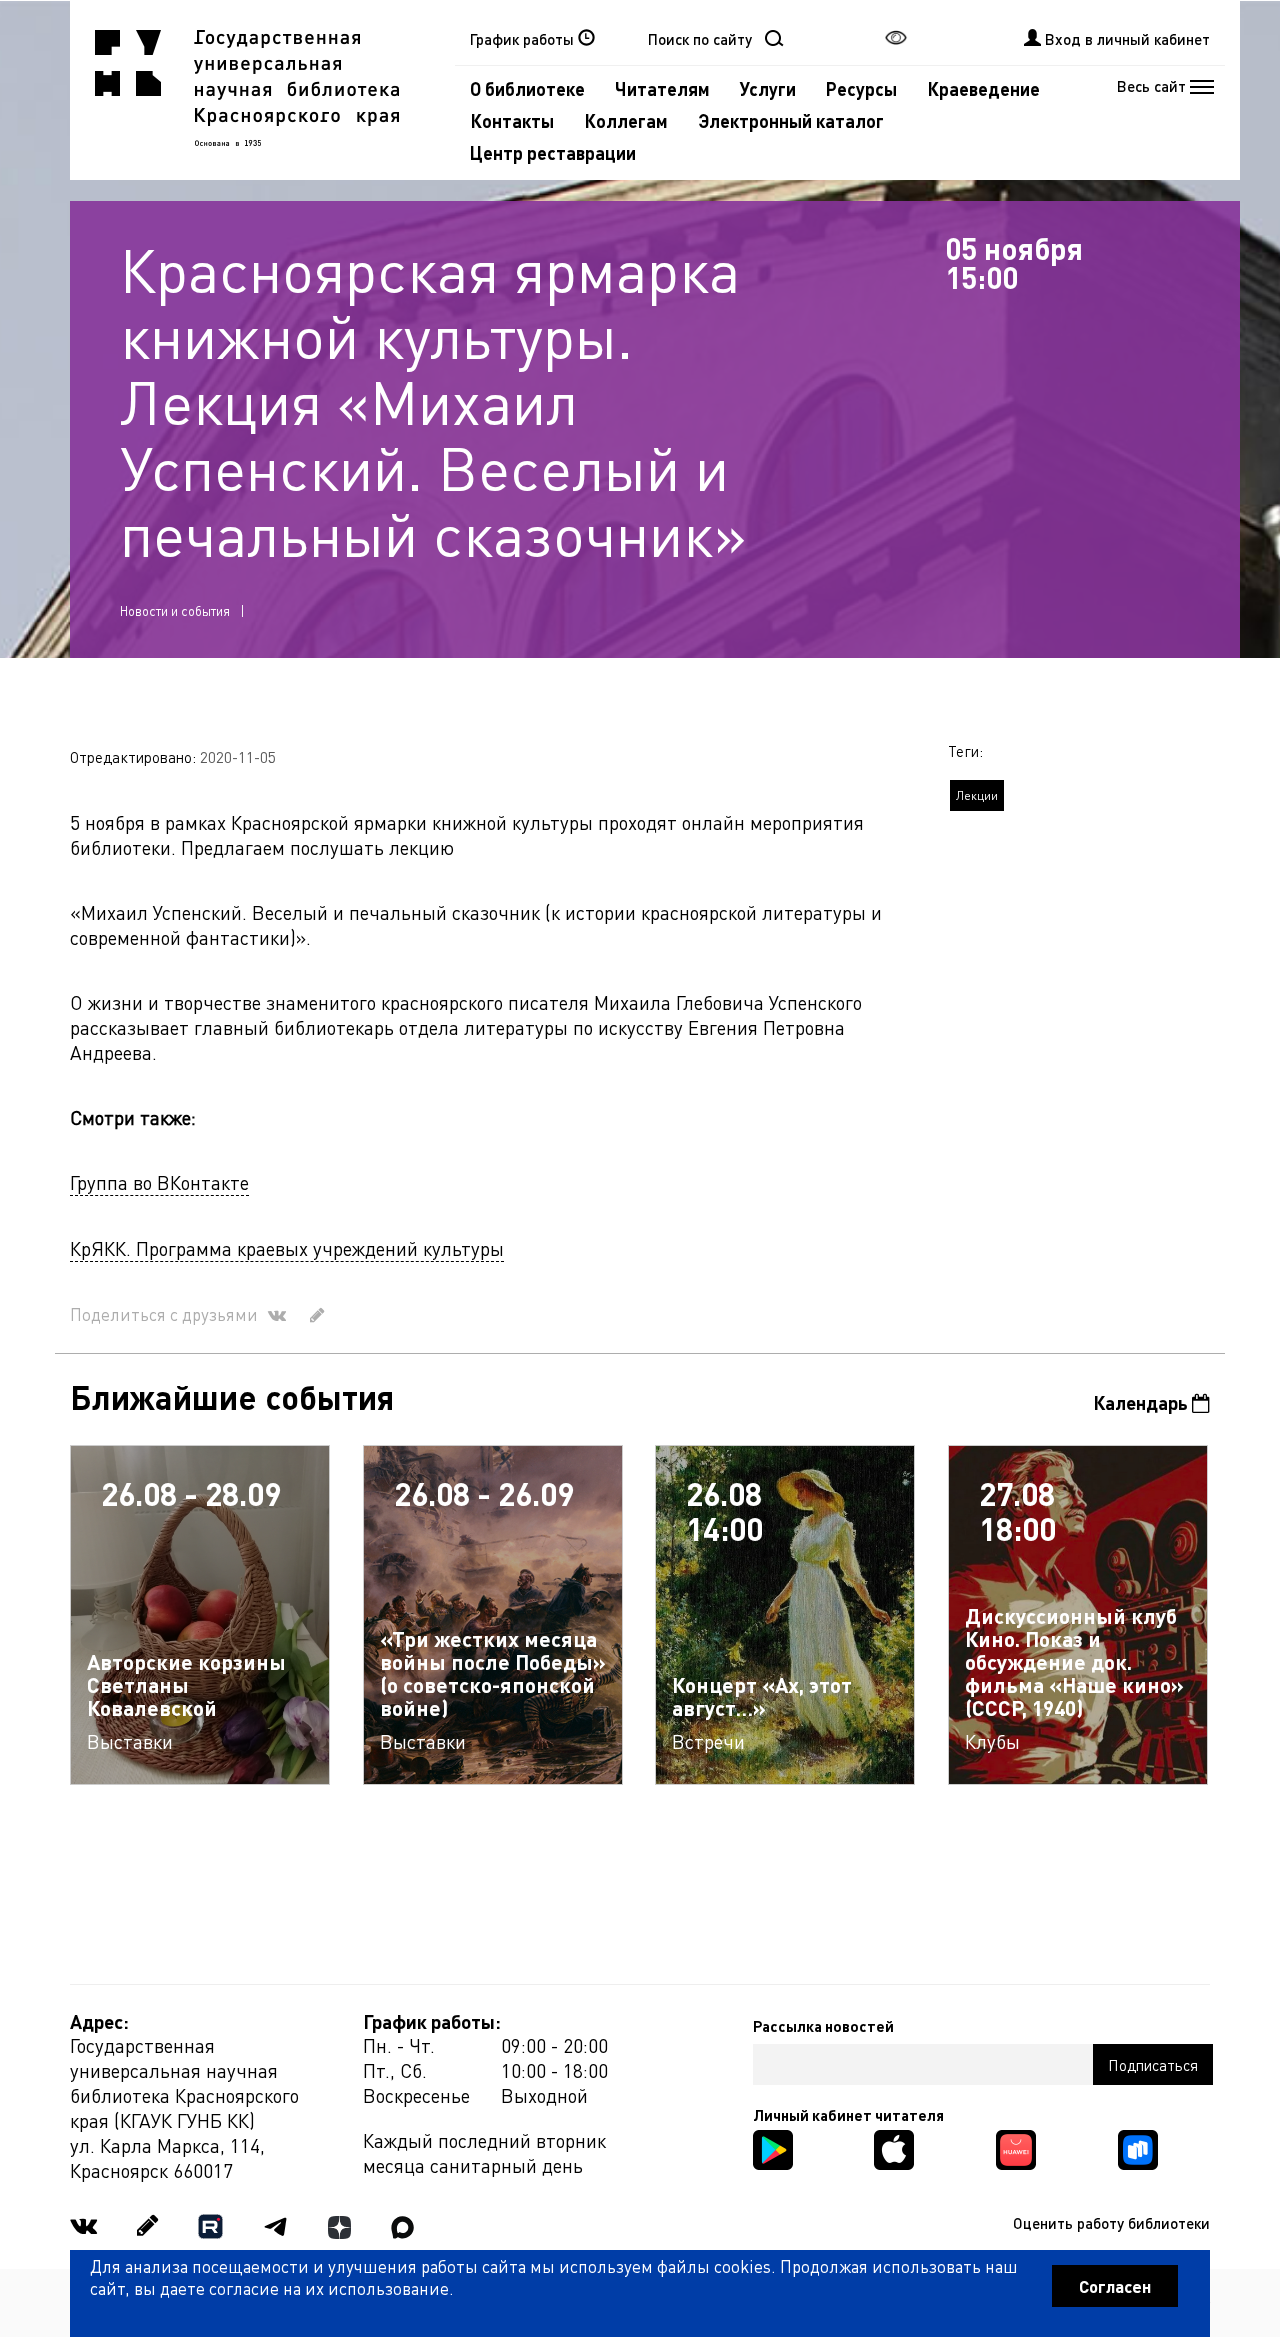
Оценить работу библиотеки (1111, 2223)
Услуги (768, 88)
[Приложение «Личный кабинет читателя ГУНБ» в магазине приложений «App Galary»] (1016, 2147)
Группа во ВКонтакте (159, 1182)
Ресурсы (861, 88)
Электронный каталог (791, 120)
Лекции (977, 795)
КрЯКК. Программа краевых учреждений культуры (287, 1248)
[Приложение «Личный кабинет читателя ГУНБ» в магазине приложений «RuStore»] (1138, 2147)
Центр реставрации (553, 152)
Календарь (1142, 1402)
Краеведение (983, 88)
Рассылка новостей (823, 2026)
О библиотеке (527, 88)
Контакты (512, 120)
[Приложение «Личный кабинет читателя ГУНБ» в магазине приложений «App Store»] (894, 2147)
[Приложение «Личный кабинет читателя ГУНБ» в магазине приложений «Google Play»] (773, 2147)
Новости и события (175, 610)
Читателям (662, 88)
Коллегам (626, 120)
